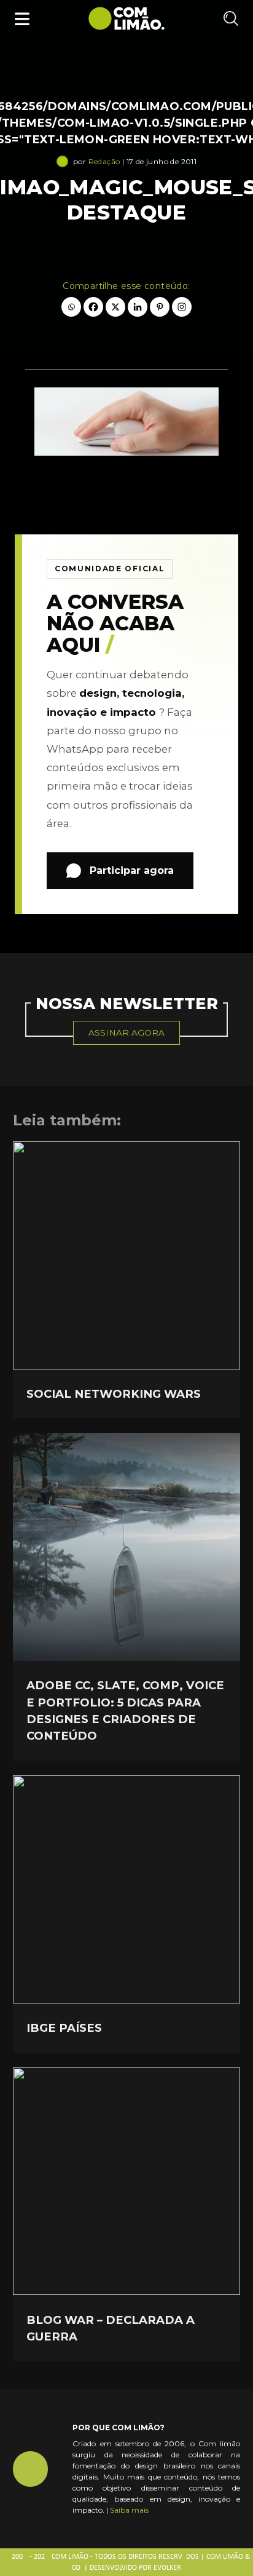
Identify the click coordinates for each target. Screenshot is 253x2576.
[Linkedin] (138, 307)
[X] (115, 307)
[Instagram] (182, 307)
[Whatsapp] (71, 307)
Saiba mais (129, 2510)
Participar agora (132, 870)
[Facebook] (93, 307)
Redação (104, 161)
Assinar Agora (126, 1032)
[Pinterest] (160, 307)
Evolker (167, 2568)
